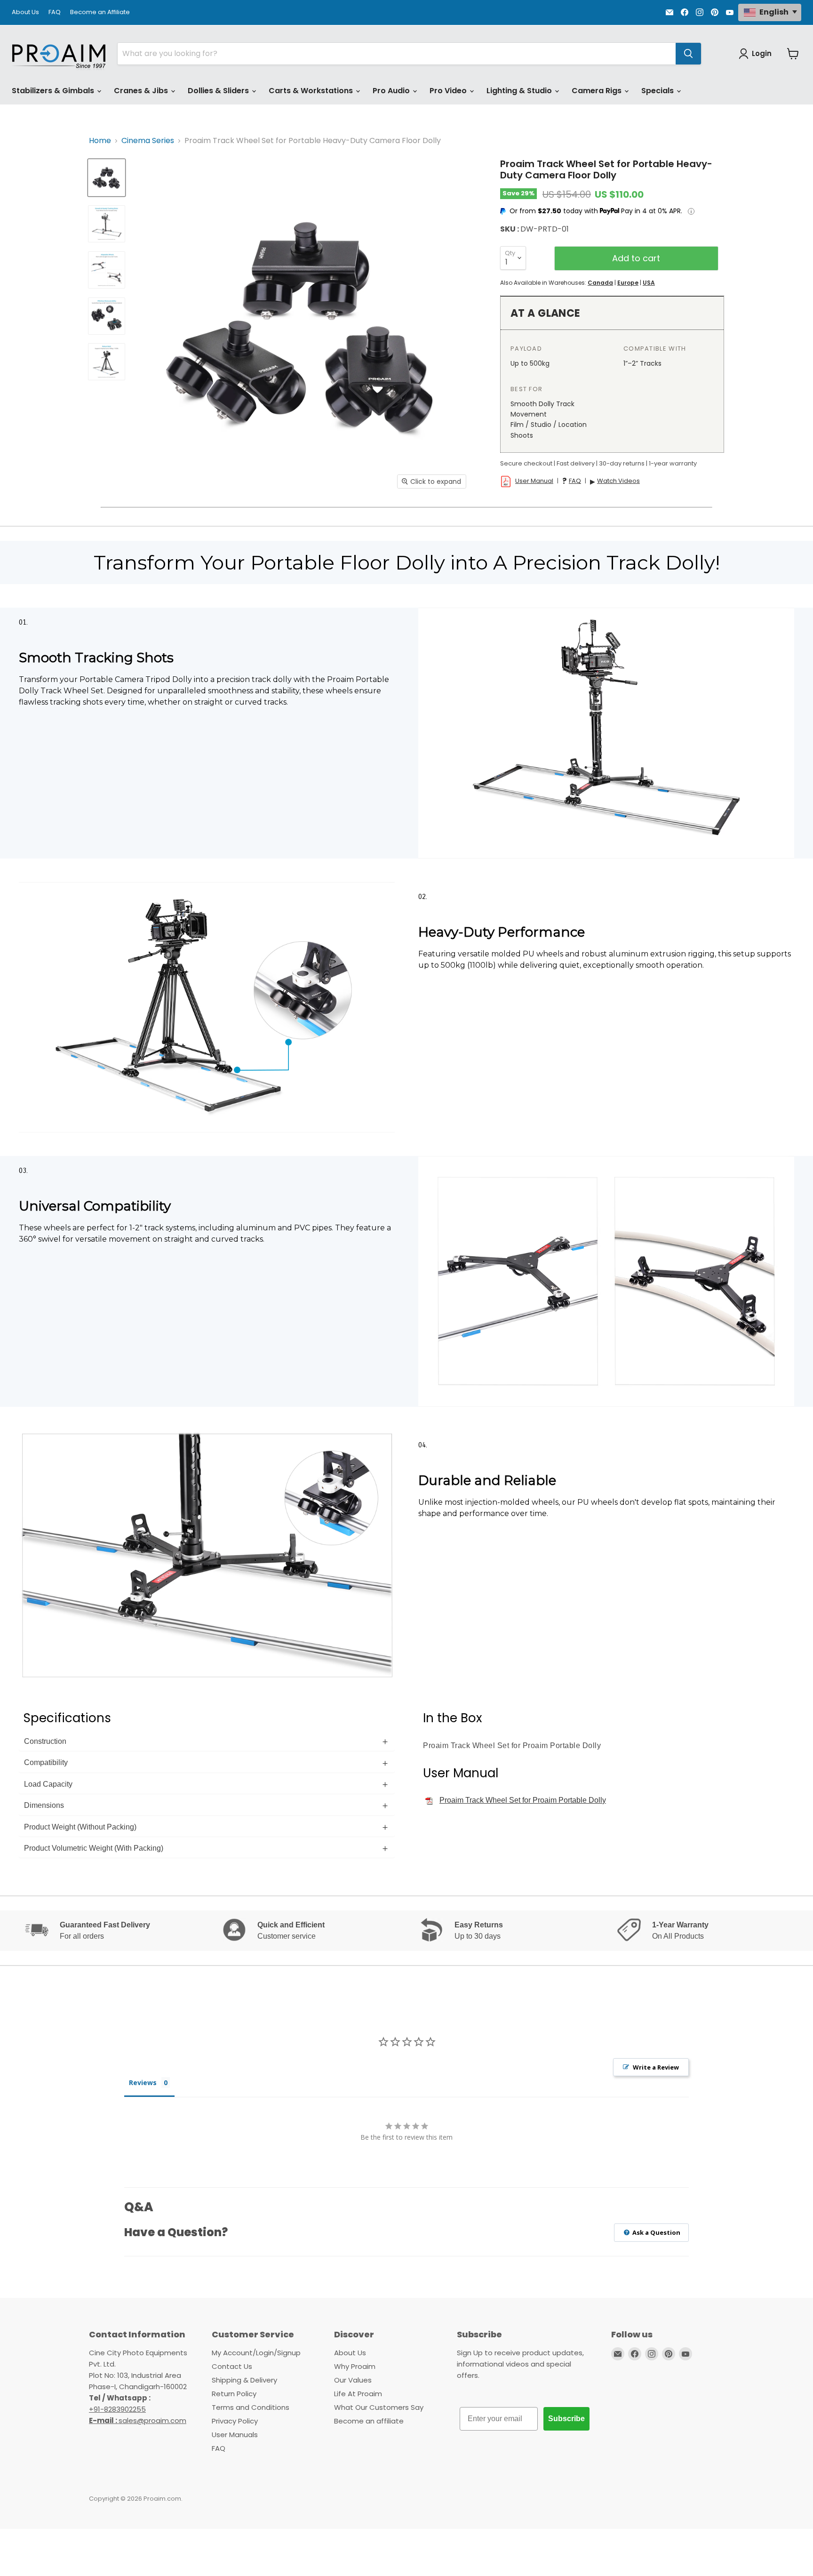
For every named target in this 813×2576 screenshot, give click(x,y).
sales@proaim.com (152, 2420)
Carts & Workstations (312, 91)
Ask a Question (656, 2232)
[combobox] (397, 54)
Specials (658, 91)
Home (100, 141)
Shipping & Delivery (244, 2380)
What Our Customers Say (379, 2407)
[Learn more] (691, 211)
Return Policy (234, 2394)
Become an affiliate (369, 2421)
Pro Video (449, 91)
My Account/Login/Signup (256, 2353)
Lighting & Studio (520, 91)
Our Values (353, 2380)
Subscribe (566, 2419)
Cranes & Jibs (142, 91)
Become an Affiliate (100, 12)
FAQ (55, 12)
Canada (600, 283)
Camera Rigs (598, 91)
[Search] (688, 54)
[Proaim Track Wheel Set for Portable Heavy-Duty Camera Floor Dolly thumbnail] (107, 178)
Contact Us (232, 2366)
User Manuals (235, 2435)
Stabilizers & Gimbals (54, 91)
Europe (628, 283)
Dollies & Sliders (219, 91)
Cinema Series (148, 141)
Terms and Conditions (251, 2407)
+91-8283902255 (117, 2409)
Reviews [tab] (143, 2082)
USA (649, 283)
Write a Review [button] (656, 2067)
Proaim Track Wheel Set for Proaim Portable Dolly (523, 1800)
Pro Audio (392, 91)
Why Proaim (355, 2366)
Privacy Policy (235, 2421)
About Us (25, 12)
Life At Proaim (358, 2394)
